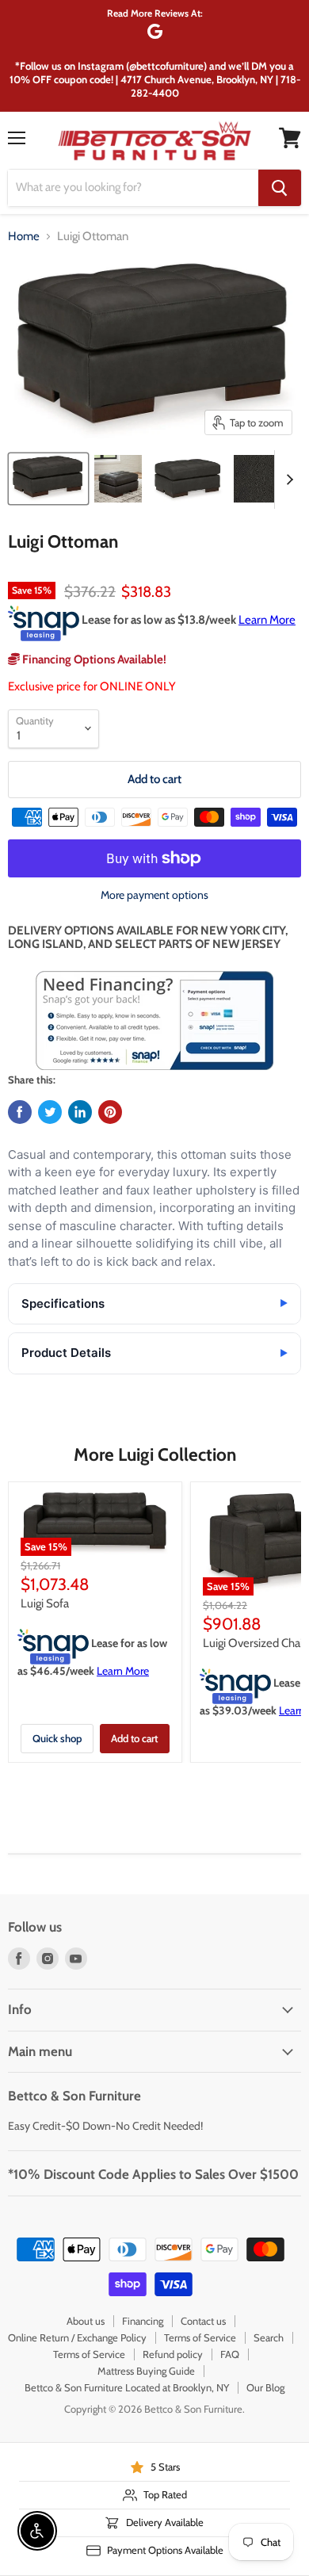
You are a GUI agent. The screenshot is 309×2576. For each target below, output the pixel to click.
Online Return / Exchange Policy (77, 2337)
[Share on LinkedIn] (80, 1112)
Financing (143, 2321)
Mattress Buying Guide (146, 2371)
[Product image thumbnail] (118, 479)
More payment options (154, 895)
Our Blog (265, 2387)
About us (86, 2321)
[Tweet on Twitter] (50, 1112)
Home (24, 237)
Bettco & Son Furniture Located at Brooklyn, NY (127, 2387)
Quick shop (57, 1738)
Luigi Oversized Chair (255, 1643)
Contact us (203, 2321)
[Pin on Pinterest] (110, 1112)
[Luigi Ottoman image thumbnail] (48, 479)
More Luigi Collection (155, 1454)
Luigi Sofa (45, 1603)
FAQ (230, 2354)
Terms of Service (200, 2337)
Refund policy (173, 2354)
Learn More (267, 620)
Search (269, 2337)
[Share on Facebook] (20, 1112)
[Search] (280, 188)
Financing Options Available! (93, 659)
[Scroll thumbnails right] (287, 480)
